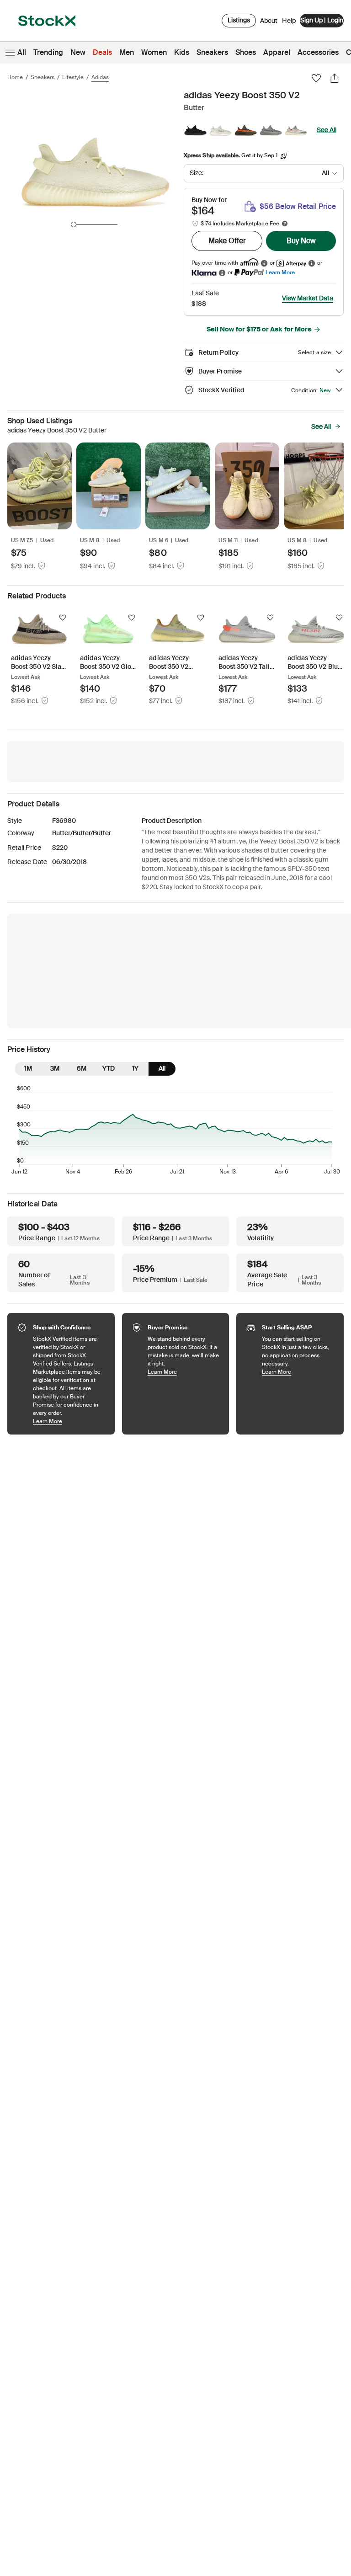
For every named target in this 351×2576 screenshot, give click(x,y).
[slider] (74, 224)
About (269, 23)
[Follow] (63, 618)
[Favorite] (316, 78)
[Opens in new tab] (264, 263)
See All (327, 130)
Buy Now (301, 241)
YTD (109, 1068)
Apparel (277, 52)
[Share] (335, 78)
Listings (239, 20)
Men (127, 52)
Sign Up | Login (322, 20)
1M (28, 1068)
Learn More (280, 272)
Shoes (246, 52)
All (22, 52)
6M (82, 1068)
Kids (182, 52)
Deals (102, 52)
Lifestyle (73, 77)
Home (15, 77)
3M (55, 1068)
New (78, 52)
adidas (100, 77)
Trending (48, 52)
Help (289, 21)
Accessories (318, 52)
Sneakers (212, 52)
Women (154, 52)
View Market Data (308, 298)
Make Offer (227, 241)
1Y (135, 1068)
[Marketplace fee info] (285, 224)
